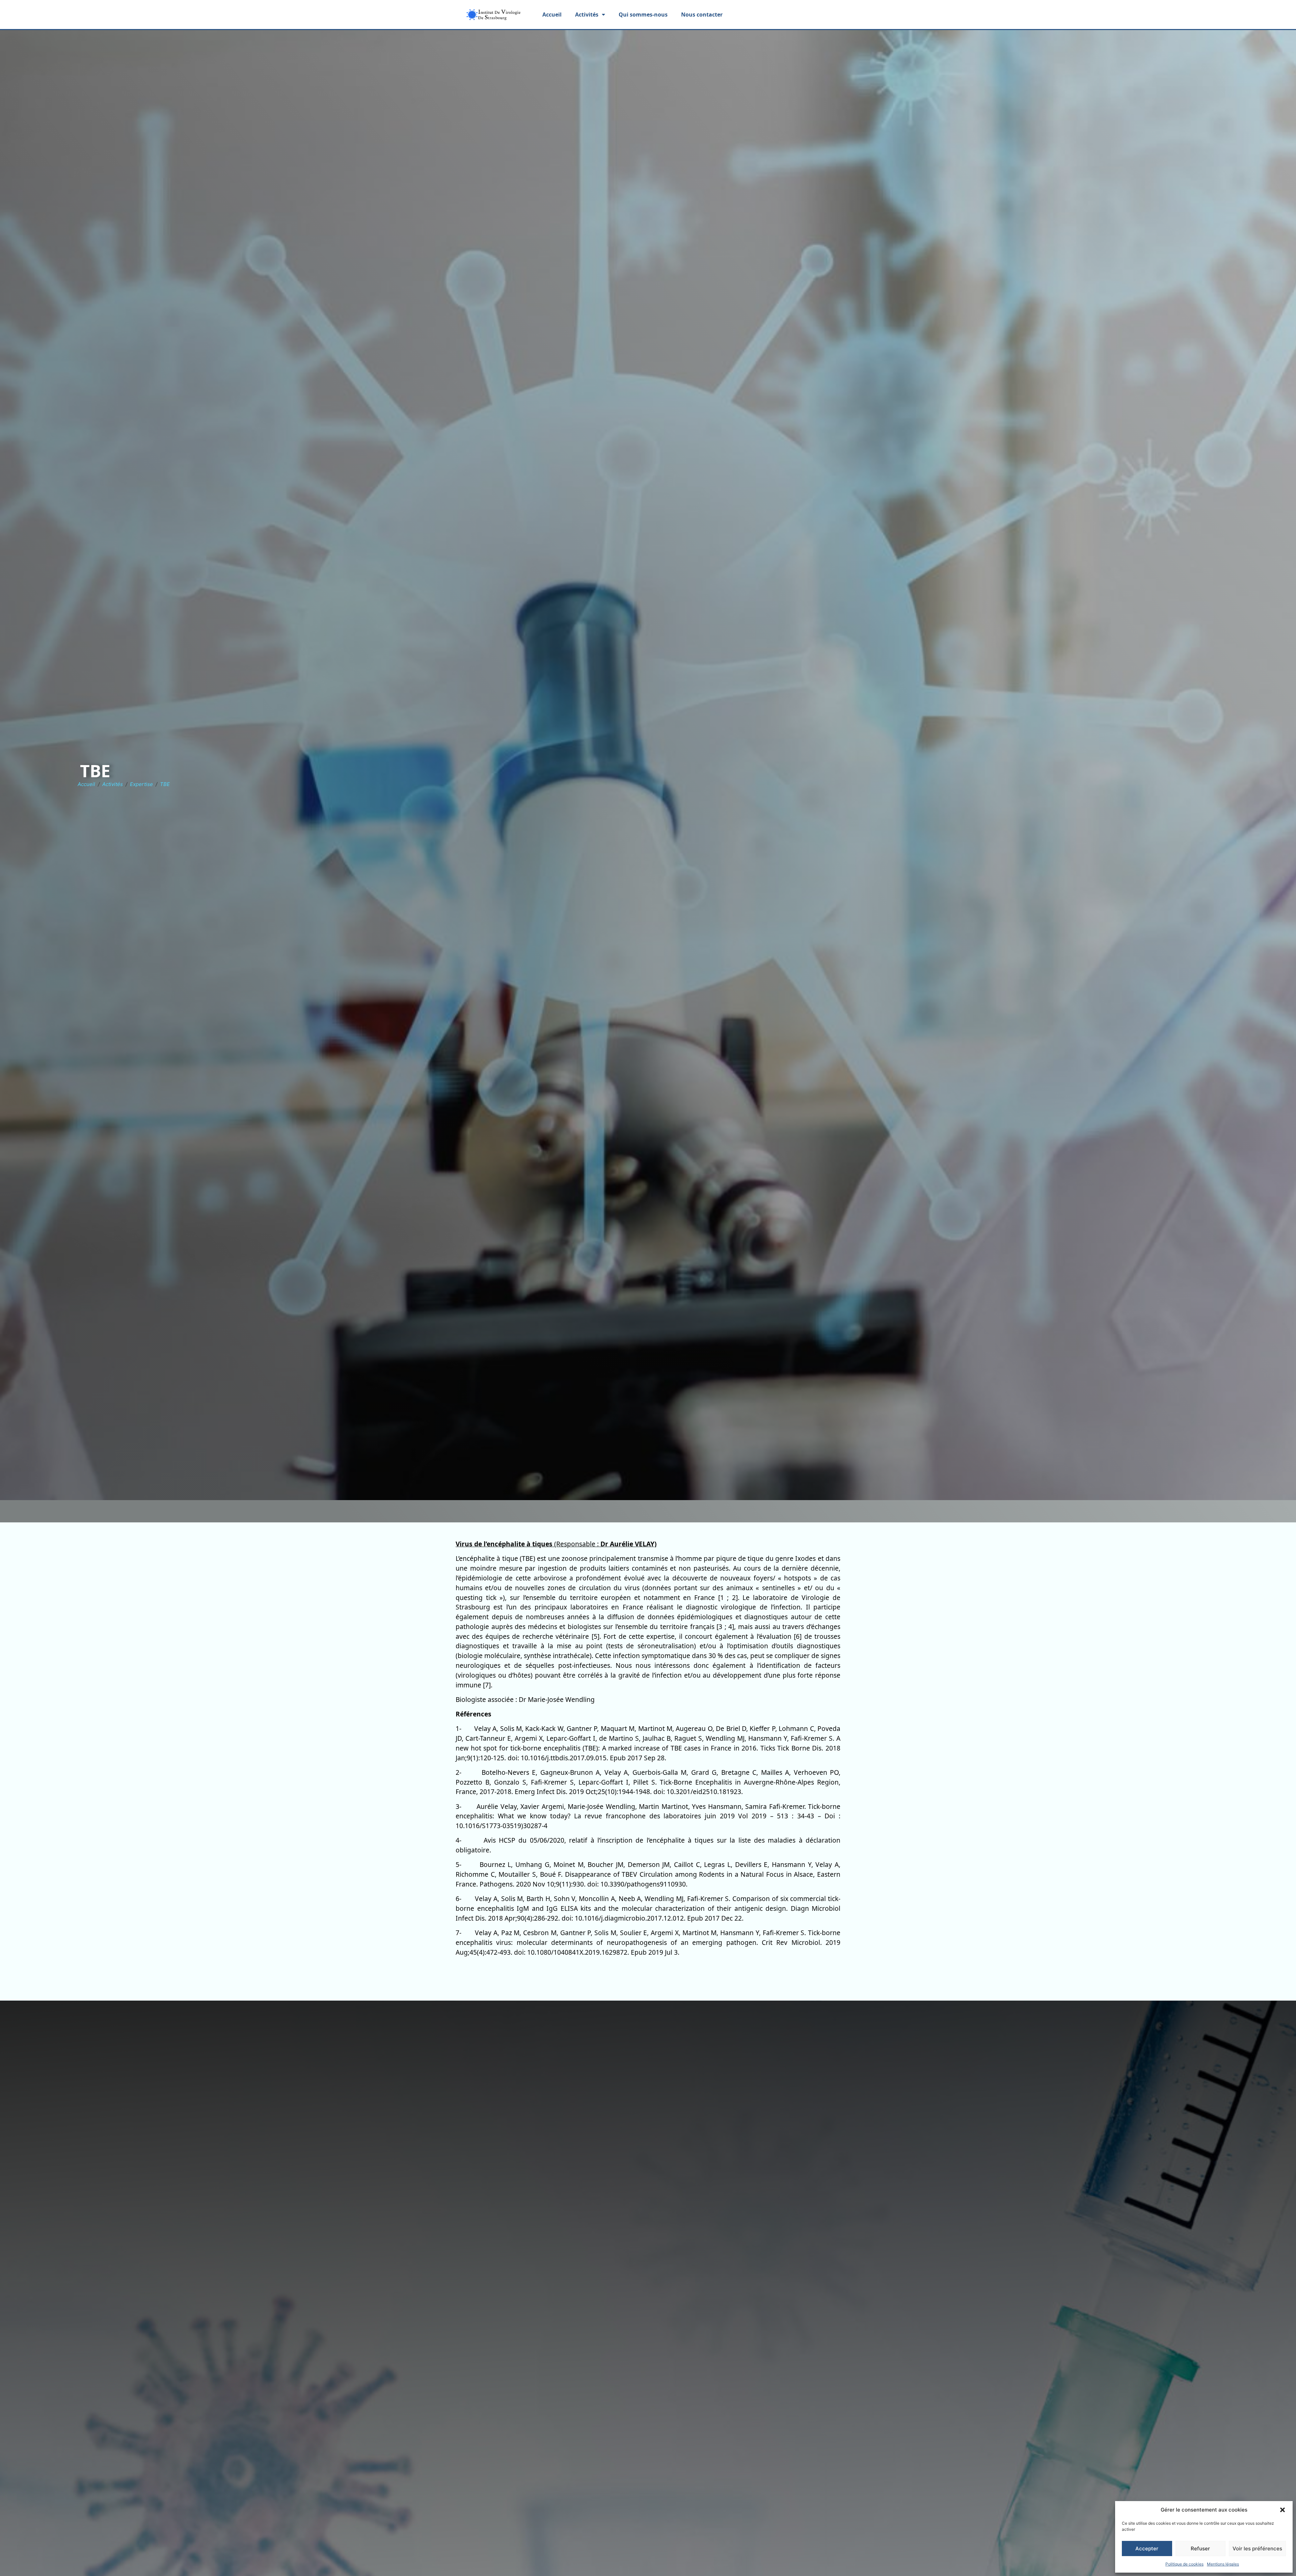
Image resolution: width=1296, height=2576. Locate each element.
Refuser (1200, 2548)
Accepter (1147, 2548)
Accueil (552, 15)
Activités (113, 784)
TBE (165, 784)
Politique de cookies (1184, 2564)
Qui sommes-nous (643, 15)
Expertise (141, 784)
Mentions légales (1223, 2564)
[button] (1282, 2510)
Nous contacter (702, 15)
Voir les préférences (1257, 2548)
